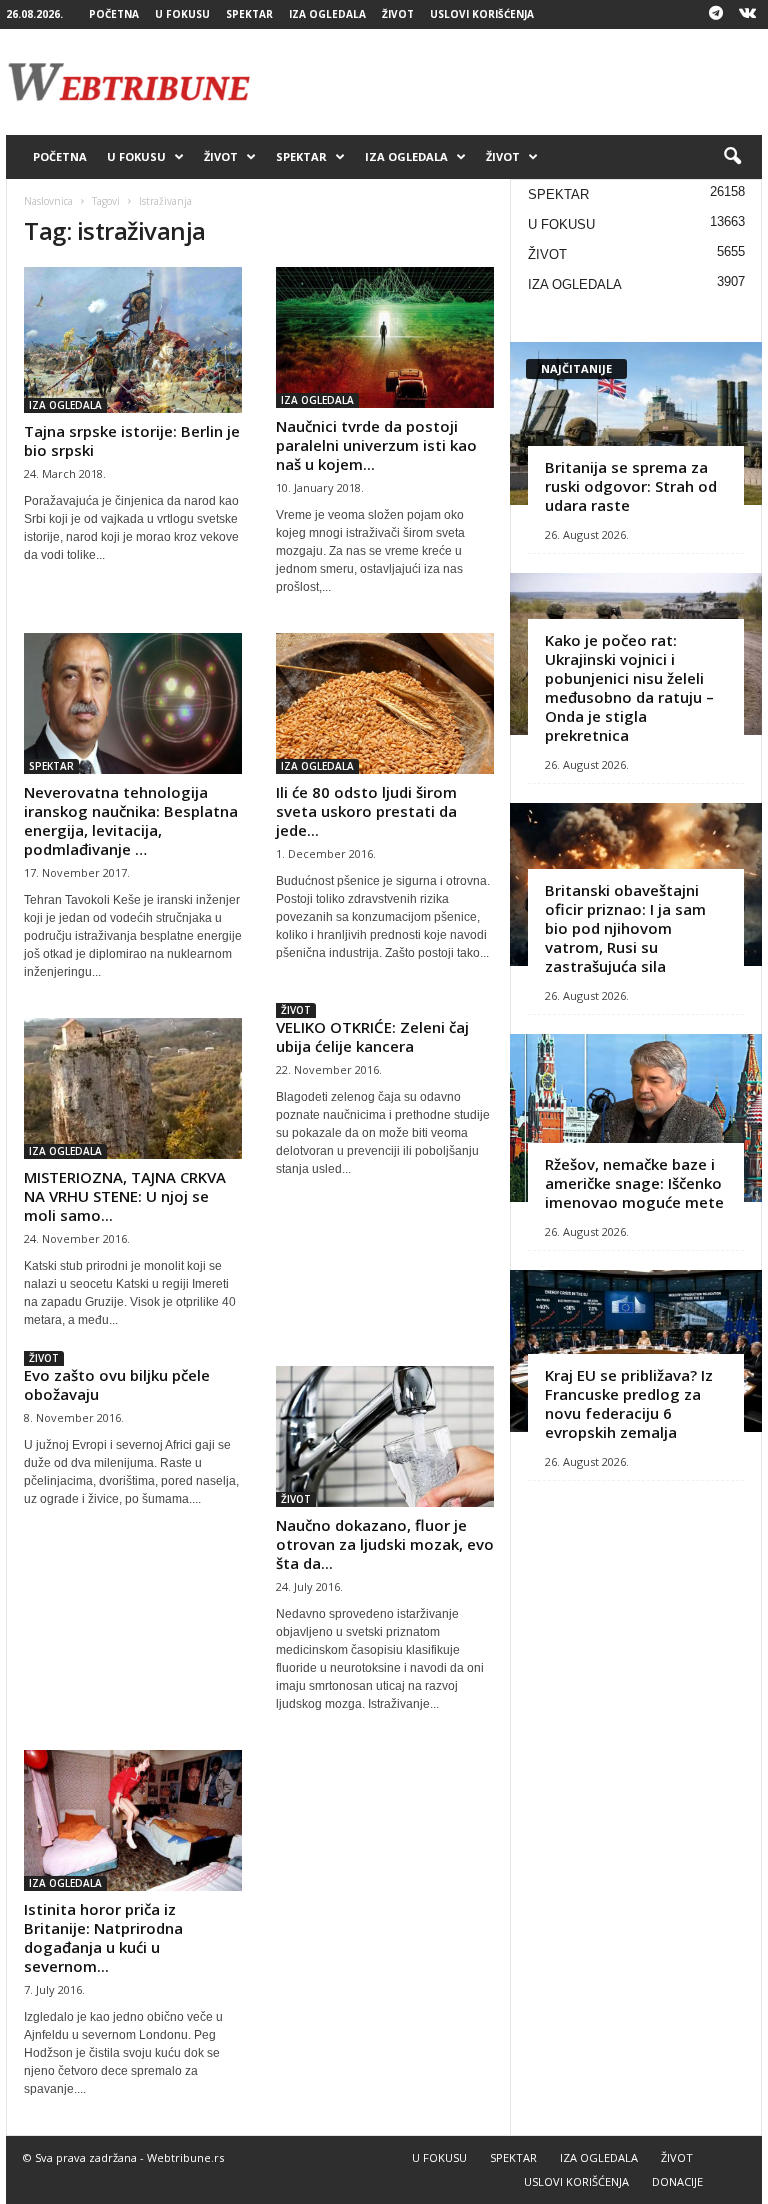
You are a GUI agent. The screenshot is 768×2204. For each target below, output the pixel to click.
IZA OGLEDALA (327, 14)
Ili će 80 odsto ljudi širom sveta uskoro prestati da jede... (366, 811)
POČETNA (114, 14)
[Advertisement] (508, 82)
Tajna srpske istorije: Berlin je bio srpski (132, 440)
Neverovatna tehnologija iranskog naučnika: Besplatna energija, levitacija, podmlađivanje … (131, 820)
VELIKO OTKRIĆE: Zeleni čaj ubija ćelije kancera (372, 1036)
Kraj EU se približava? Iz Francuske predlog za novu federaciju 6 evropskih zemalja (629, 1403)
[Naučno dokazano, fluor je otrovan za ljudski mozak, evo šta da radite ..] (385, 1436)
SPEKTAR (249, 14)
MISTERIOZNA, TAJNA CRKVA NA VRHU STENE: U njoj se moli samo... (125, 1196)
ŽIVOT (398, 14)
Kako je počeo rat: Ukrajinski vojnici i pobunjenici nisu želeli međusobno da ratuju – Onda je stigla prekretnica (629, 687)
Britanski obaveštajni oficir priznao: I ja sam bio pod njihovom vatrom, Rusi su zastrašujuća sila (625, 928)
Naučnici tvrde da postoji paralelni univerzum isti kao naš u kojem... (376, 445)
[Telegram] (716, 14)
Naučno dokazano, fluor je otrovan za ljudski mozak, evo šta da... (385, 1544)
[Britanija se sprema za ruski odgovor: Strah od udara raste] (636, 423)
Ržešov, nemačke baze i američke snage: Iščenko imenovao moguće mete (634, 1183)
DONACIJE (677, 2181)
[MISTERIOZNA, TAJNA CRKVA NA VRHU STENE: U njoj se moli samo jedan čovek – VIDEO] (133, 1088)
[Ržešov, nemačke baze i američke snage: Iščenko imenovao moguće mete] (636, 1118)
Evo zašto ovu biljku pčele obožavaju (117, 1384)
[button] (732, 157)
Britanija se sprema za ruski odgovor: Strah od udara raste (631, 486)
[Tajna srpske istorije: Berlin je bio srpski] (133, 340)
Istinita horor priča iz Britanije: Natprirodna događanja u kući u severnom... (103, 1937)
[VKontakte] (747, 14)
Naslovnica (48, 201)
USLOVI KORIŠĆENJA (482, 14)
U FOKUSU (182, 14)
